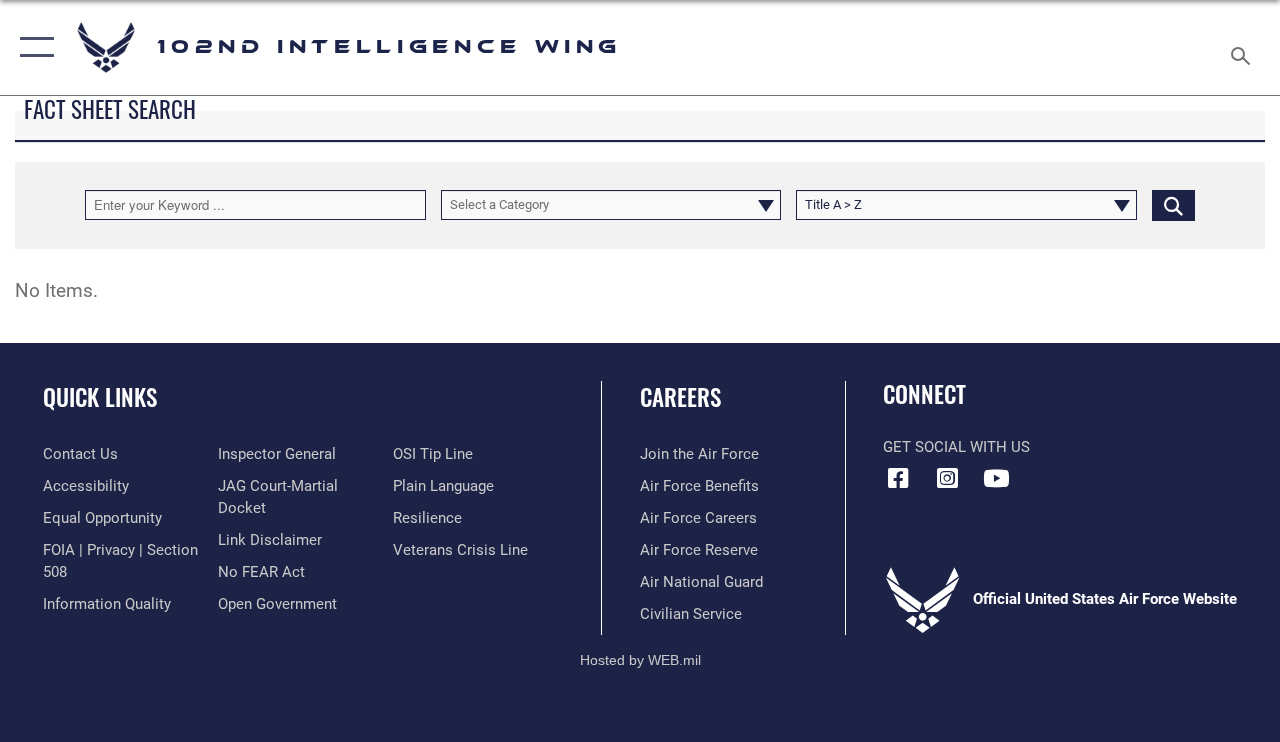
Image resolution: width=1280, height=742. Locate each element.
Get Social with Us (956, 447)
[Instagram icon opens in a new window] (947, 478)
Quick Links (100, 397)
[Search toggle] (1244, 47)
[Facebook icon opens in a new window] (898, 478)
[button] (32, 47)
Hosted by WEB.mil (640, 660)
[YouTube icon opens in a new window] (996, 478)
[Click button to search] (1173, 205)
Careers (680, 397)
